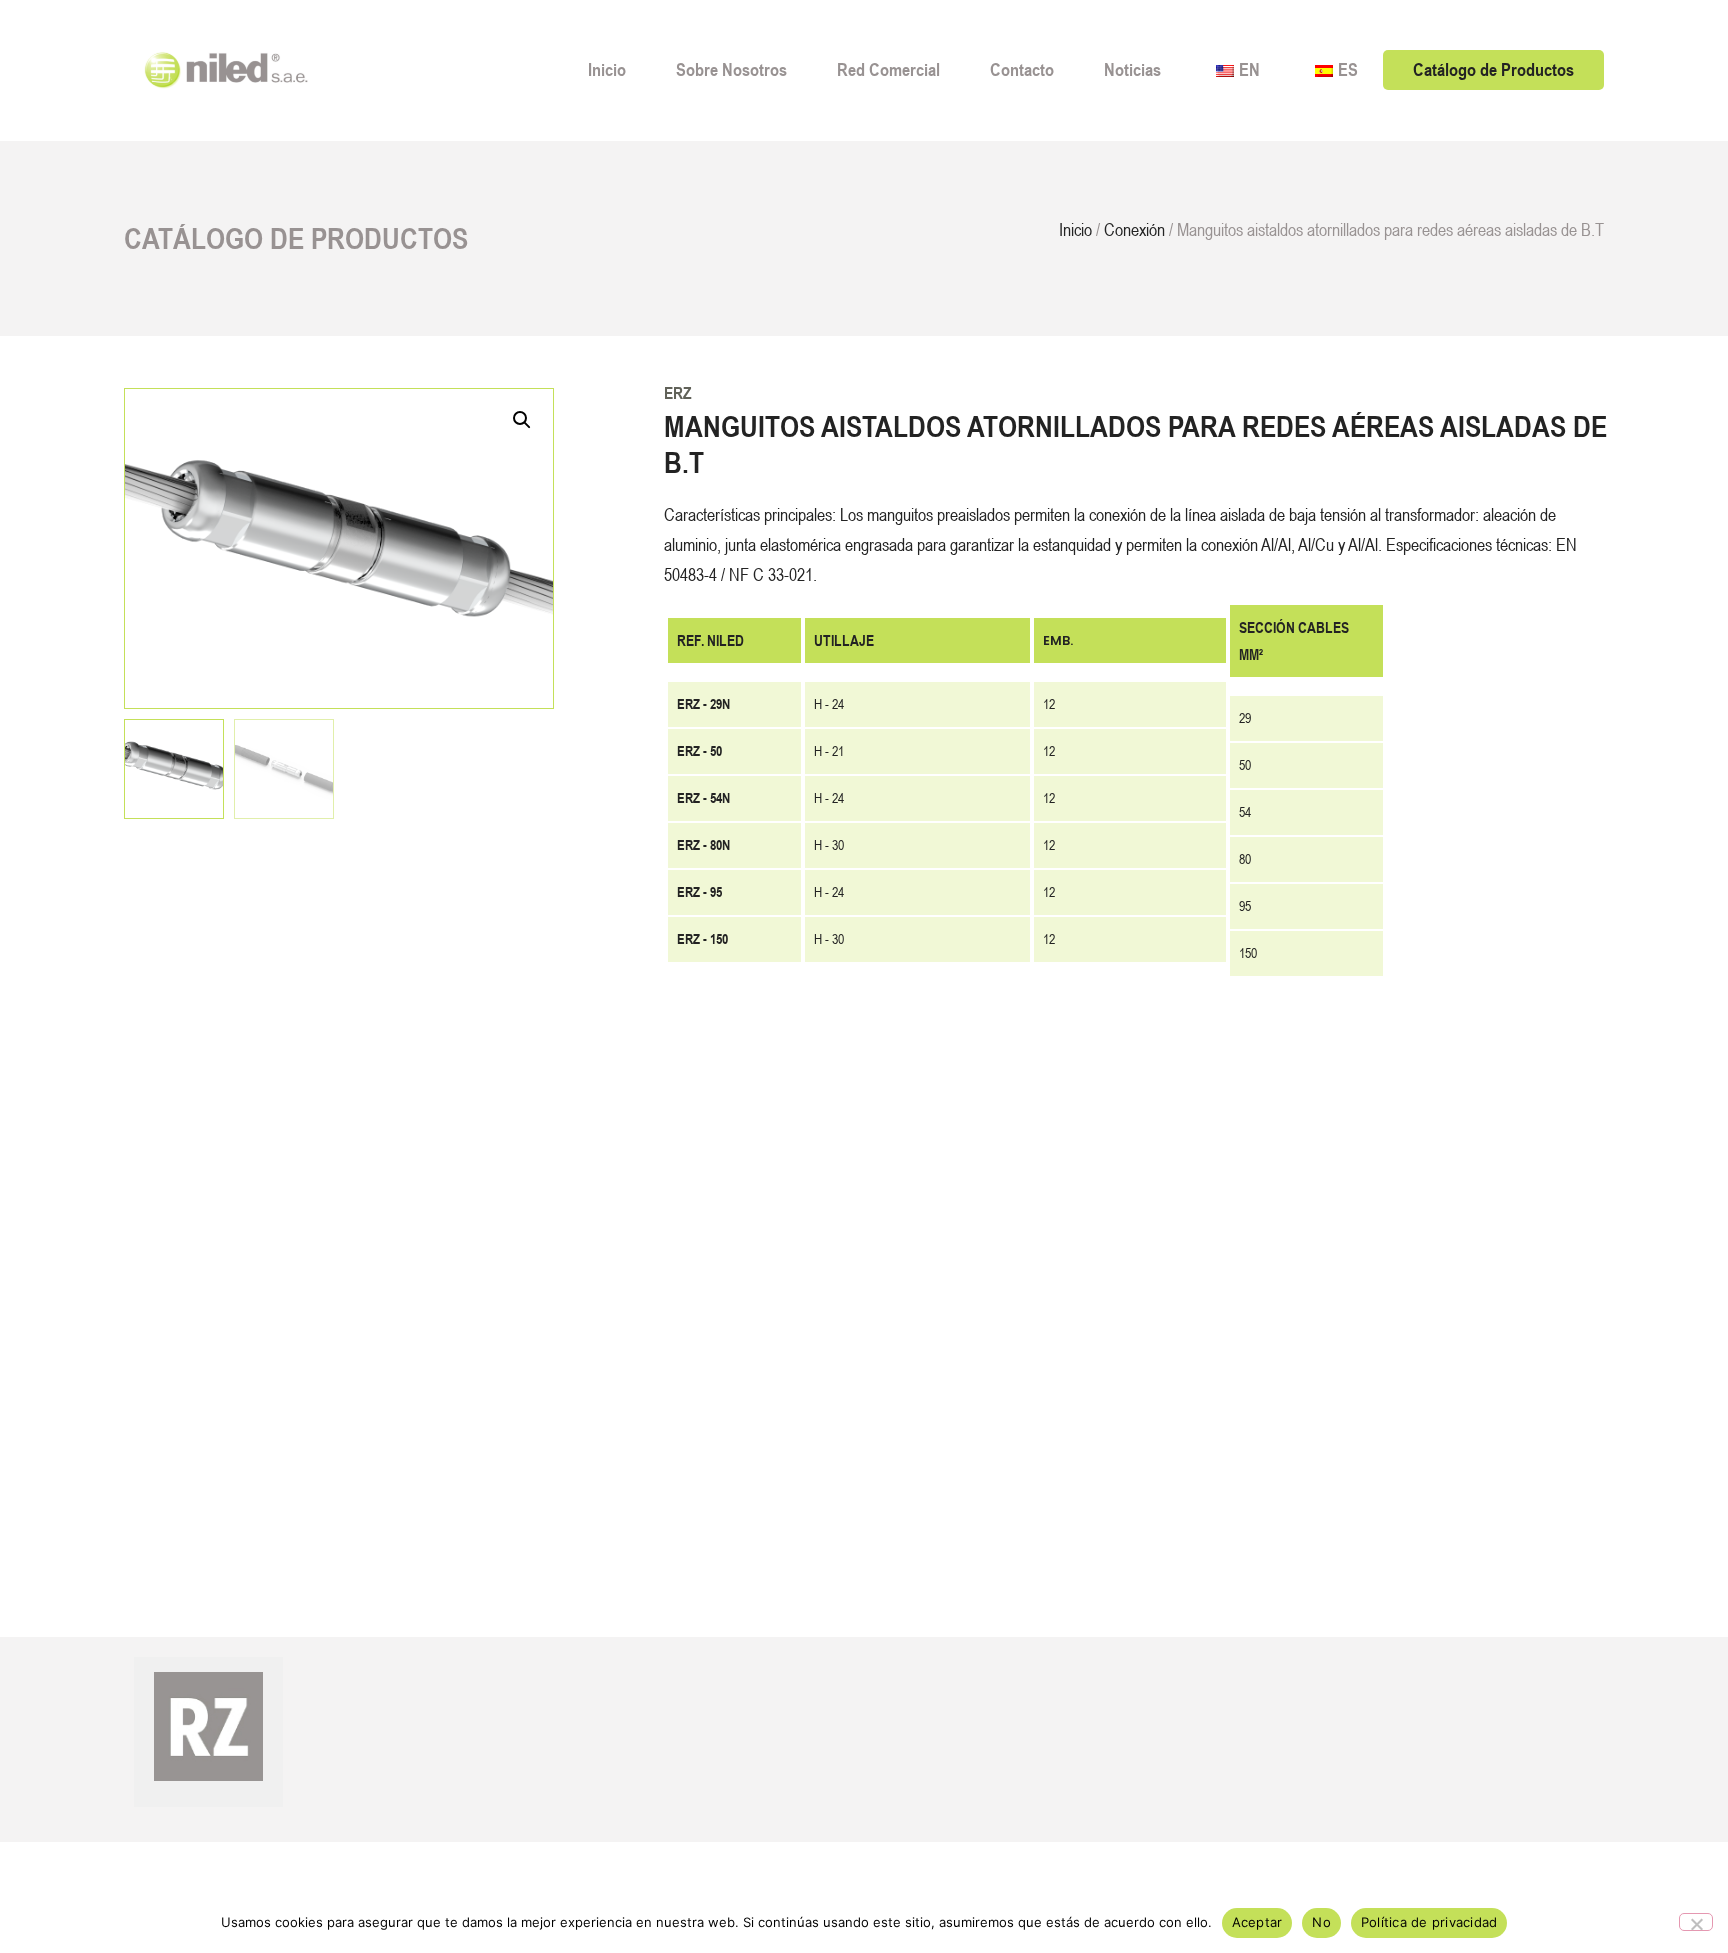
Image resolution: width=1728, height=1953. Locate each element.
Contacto (1022, 69)
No (1321, 1922)
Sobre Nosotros (731, 69)
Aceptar (1257, 1922)
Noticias (1132, 69)
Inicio (607, 69)
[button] (522, 420)
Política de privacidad (1429, 1922)
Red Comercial (888, 69)
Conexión (1134, 229)
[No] (1696, 1922)
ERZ (678, 393)
